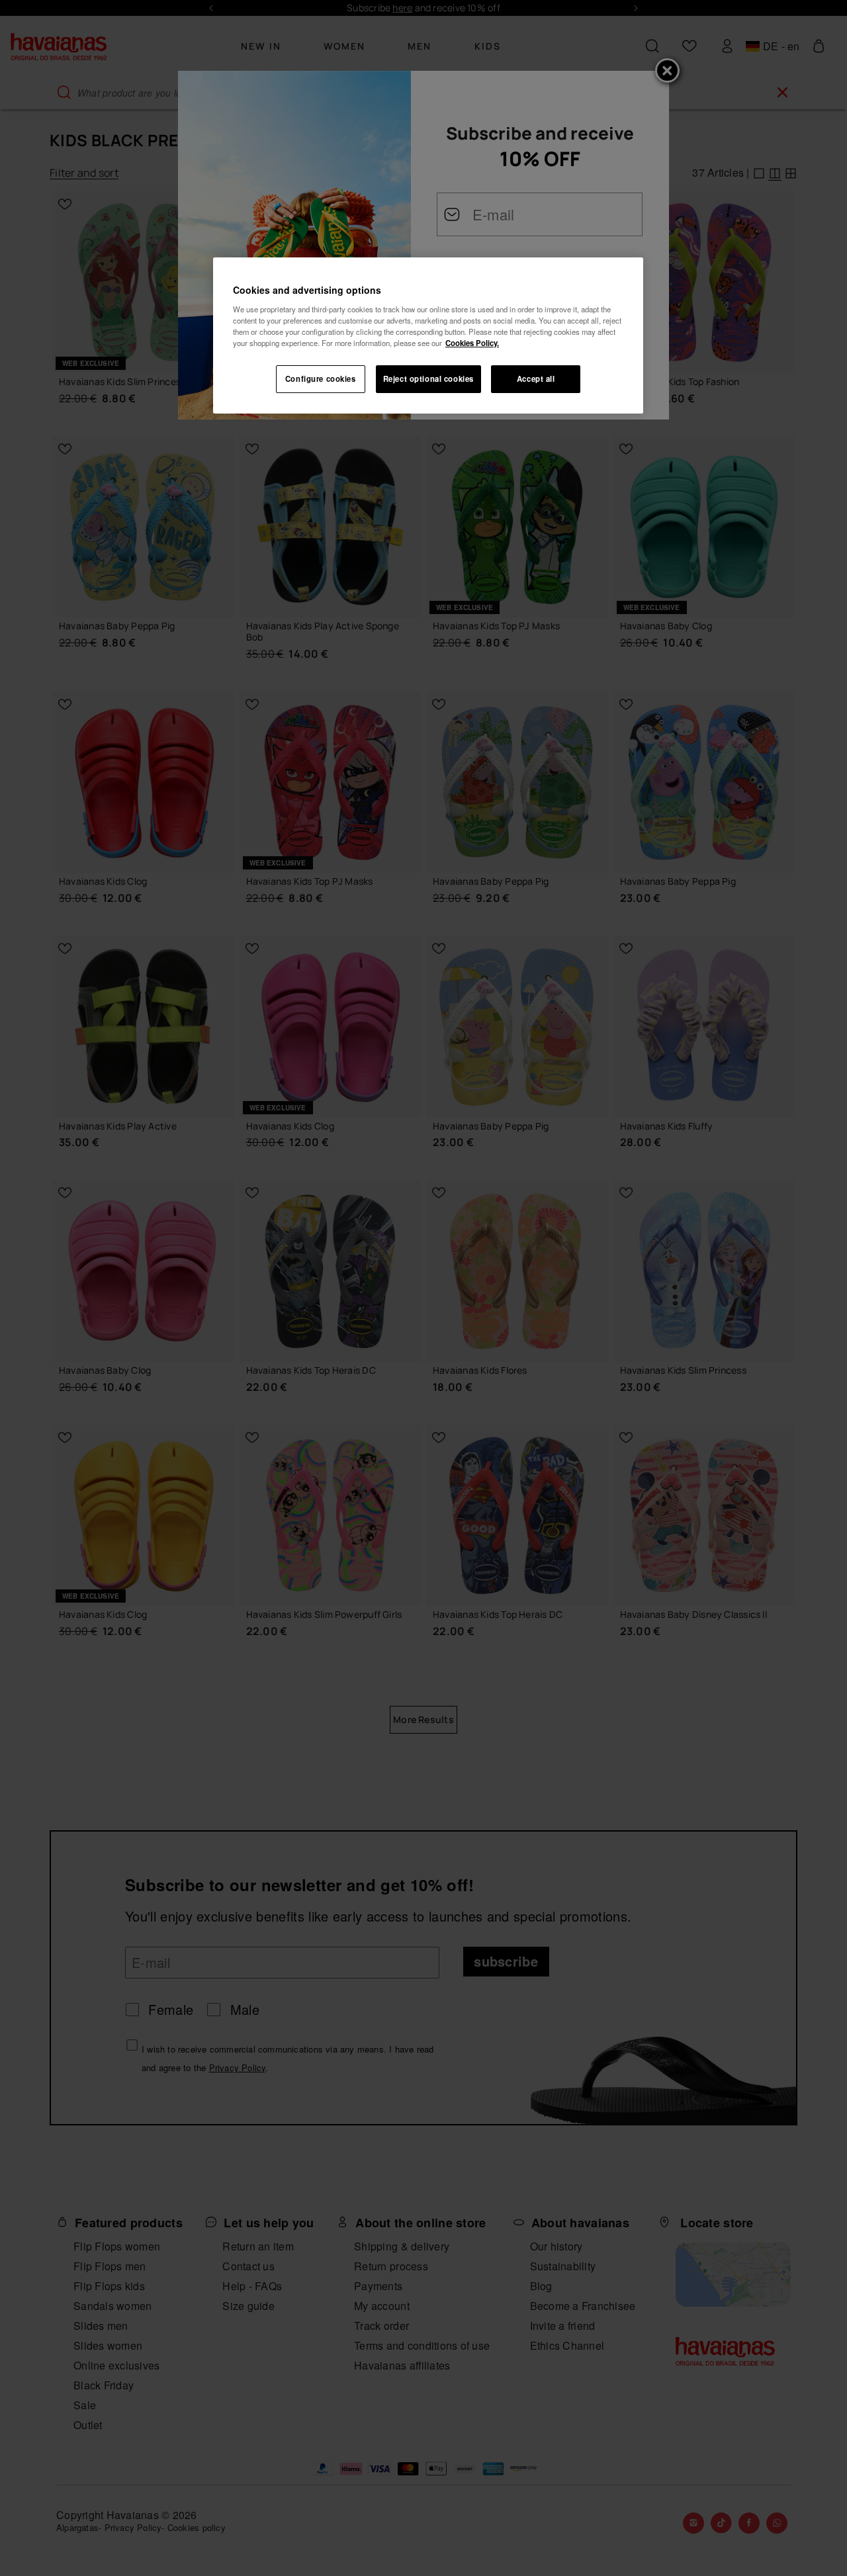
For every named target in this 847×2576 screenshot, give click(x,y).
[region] (428, 335)
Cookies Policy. (472, 343)
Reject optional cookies (428, 378)
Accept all (536, 378)
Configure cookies (321, 378)
